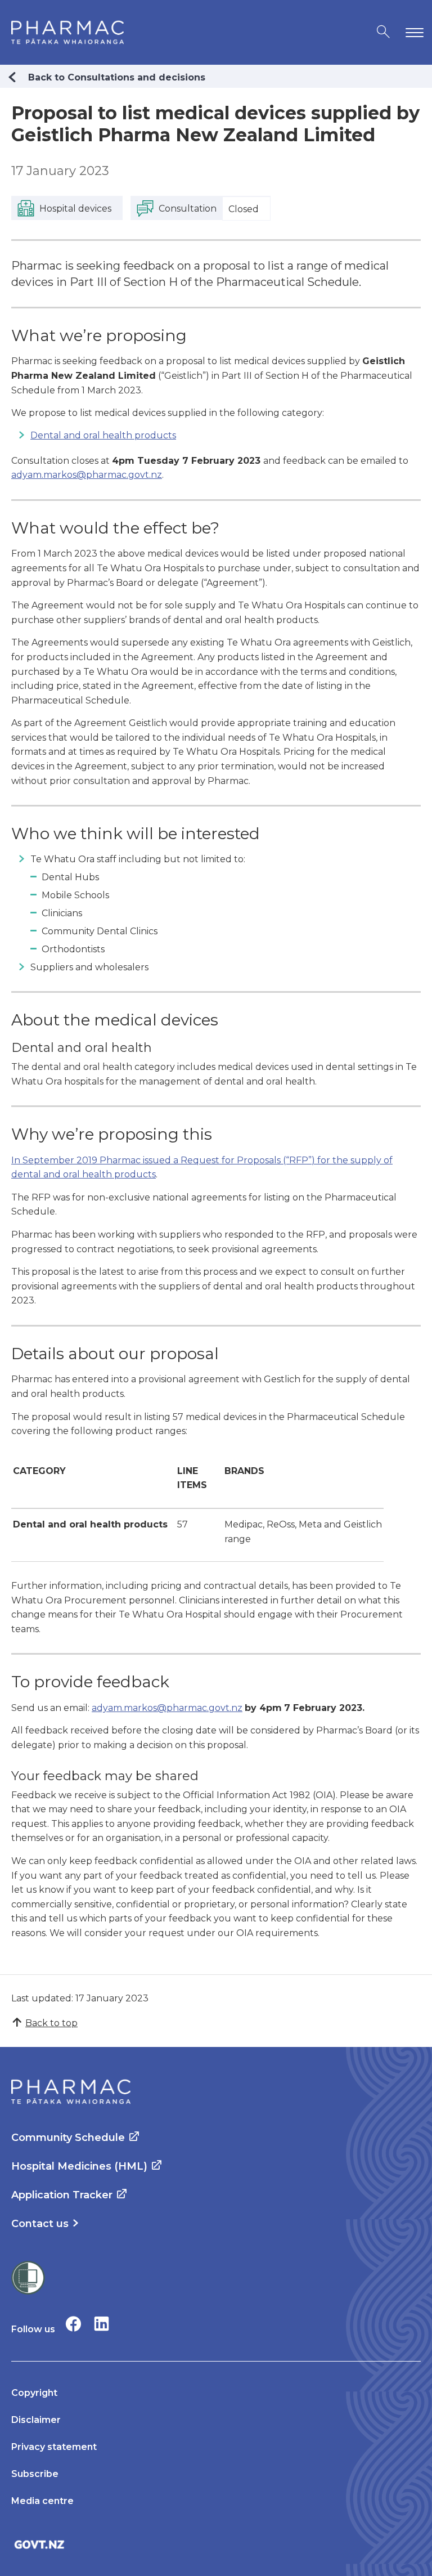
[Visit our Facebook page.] (73, 2324)
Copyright (34, 2393)
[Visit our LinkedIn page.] (102, 2324)
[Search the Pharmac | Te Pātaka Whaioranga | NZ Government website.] (383, 32)
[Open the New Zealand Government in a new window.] (216, 2544)
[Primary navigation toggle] (412, 32)
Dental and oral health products (103, 435)
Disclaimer (36, 2420)
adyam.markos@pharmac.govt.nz (87, 475)
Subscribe (35, 2474)
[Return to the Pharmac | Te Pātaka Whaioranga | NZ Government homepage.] (67, 32)
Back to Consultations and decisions (117, 77)
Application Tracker (62, 2195)
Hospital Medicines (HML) (79, 2166)
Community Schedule (68, 2138)
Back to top (51, 2023)
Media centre (42, 2501)
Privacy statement (54, 2447)
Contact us (40, 2224)
